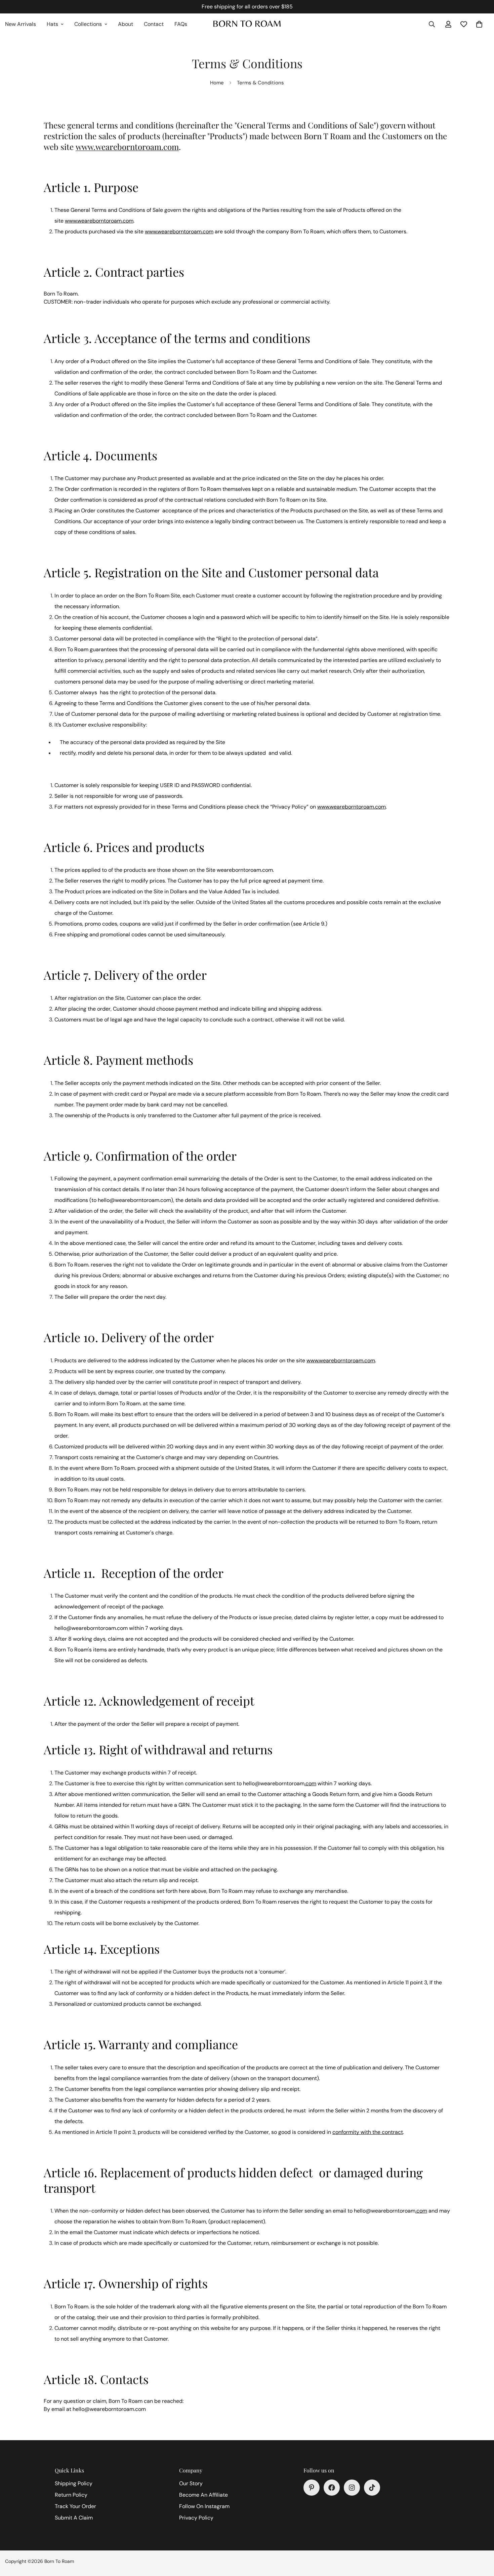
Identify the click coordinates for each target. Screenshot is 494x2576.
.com (310, 1783)
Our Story (191, 2483)
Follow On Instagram (204, 2506)
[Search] (432, 24)
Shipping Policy (74, 2483)
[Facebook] (332, 2488)
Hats (52, 24)
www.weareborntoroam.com (127, 147)
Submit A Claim (74, 2518)
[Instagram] (352, 2488)
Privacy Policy (196, 2518)
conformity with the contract (368, 2132)
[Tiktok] (372, 2488)
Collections (88, 24)
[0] (479, 24)
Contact (154, 24)
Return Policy (71, 2495)
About (126, 24)
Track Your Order (75, 2506)
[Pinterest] (312, 2488)
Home (217, 83)
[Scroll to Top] (481, 2539)
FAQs (181, 24)
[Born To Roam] (247, 24)
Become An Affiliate (203, 2495)
